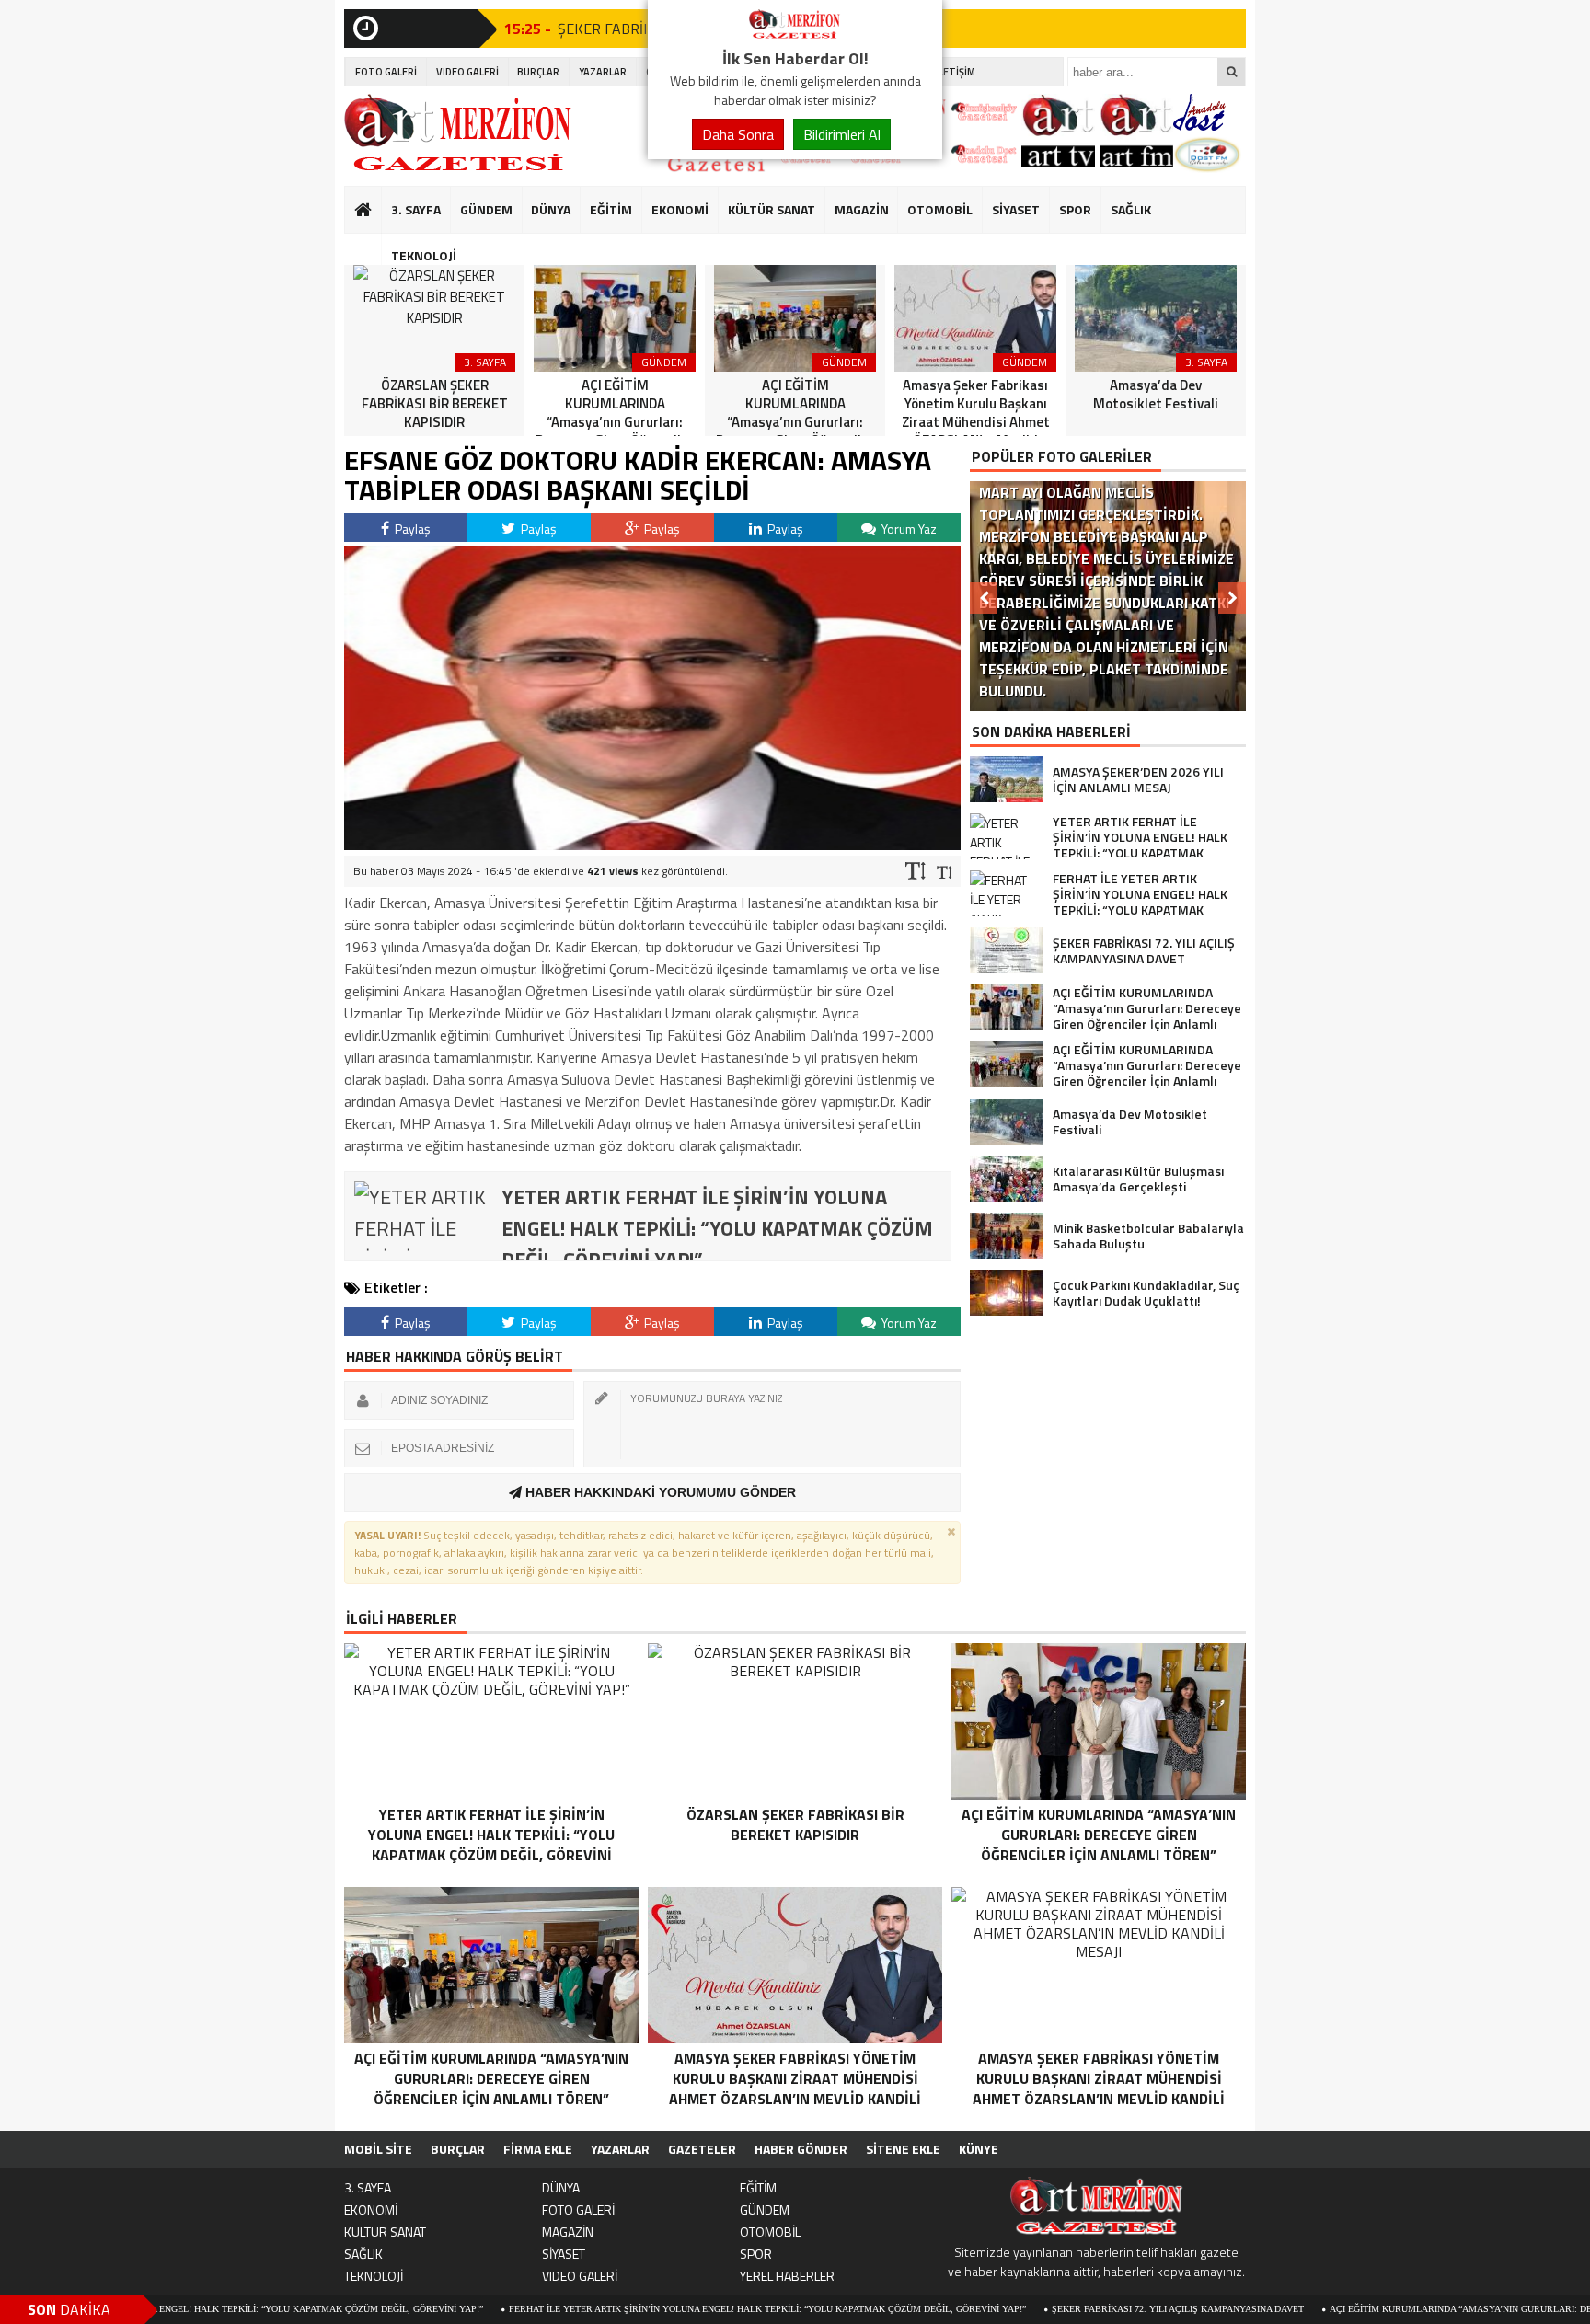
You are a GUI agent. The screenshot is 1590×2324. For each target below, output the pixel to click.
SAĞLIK (1131, 209)
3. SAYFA (416, 209)
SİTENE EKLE (903, 2149)
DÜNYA (551, 209)
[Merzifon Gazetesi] (795, 35)
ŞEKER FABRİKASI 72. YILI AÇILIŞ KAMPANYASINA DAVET (1070, 2309)
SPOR (1075, 209)
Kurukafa (372, 245)
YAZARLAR (603, 72)
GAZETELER (702, 2149)
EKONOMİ (680, 209)
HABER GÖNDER (801, 2149)
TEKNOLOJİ (424, 255)
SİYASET (1016, 209)
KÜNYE (979, 2149)
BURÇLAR (538, 72)
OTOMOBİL (940, 209)
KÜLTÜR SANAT (772, 209)
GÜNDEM (486, 209)
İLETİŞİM (956, 72)
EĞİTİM (611, 209)
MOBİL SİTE (378, 2149)
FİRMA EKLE (538, 2149)
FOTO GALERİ (386, 72)
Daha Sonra (738, 134)
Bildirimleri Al (842, 134)
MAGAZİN (862, 209)
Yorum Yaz (908, 529)
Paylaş (411, 529)
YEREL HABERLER (787, 2276)
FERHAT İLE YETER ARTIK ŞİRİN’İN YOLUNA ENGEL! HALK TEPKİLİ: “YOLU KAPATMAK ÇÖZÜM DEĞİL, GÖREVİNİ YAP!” (660, 2309)
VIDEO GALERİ (467, 72)
